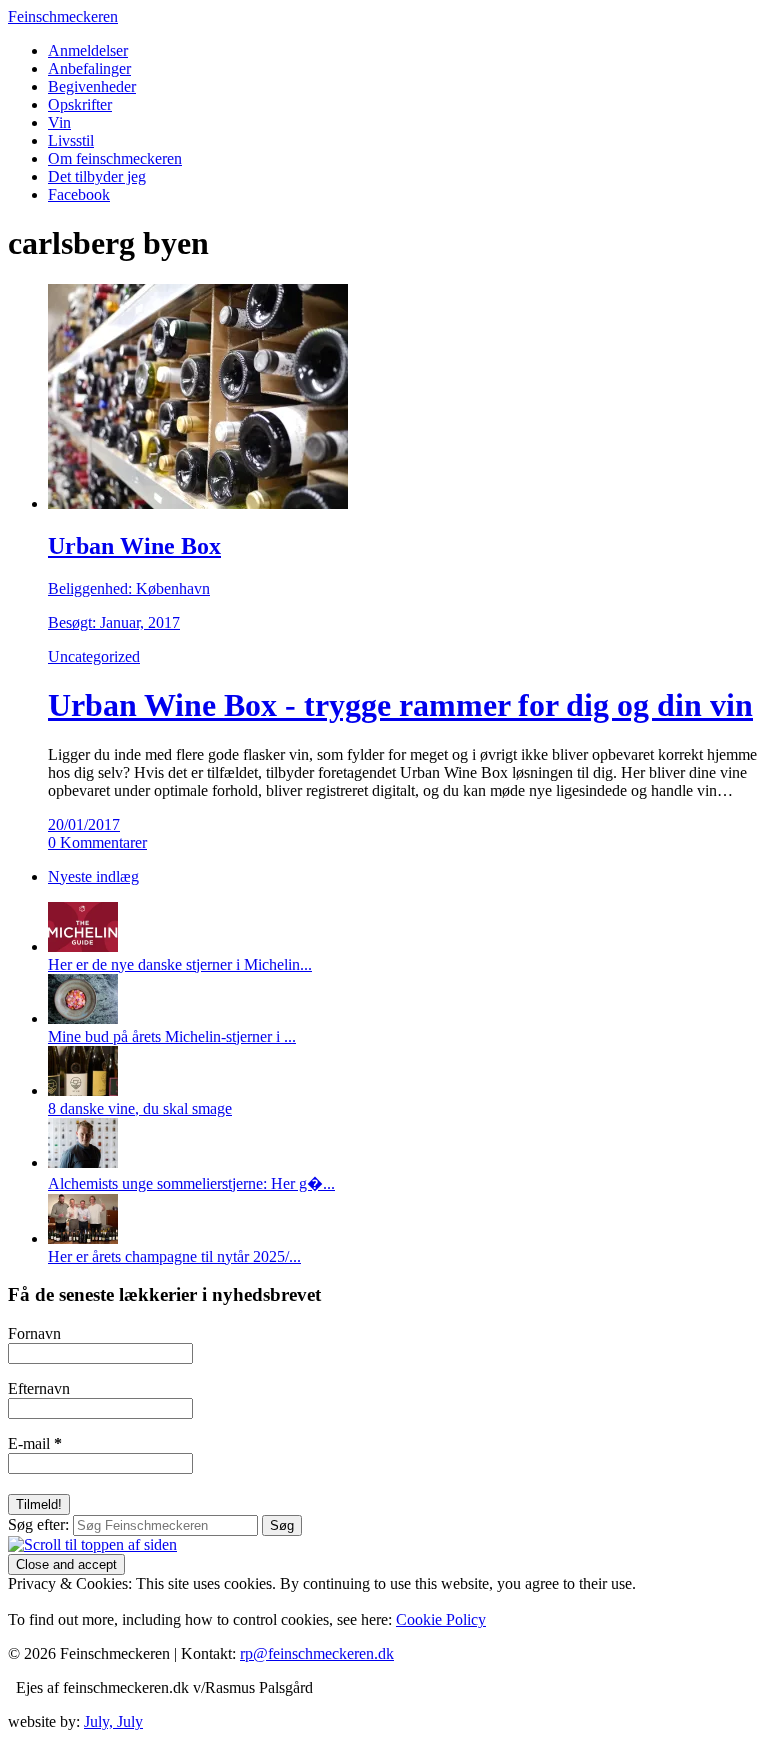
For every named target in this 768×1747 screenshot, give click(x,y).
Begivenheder (92, 86)
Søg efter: (38, 1524)
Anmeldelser (88, 50)
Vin (59, 122)
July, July (113, 1721)
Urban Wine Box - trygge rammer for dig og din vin (400, 705)
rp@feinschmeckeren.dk (317, 1653)
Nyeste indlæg (93, 876)
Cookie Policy (441, 1619)
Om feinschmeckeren (115, 158)
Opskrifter (80, 104)
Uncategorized (94, 656)
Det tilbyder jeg (97, 176)
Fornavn (34, 1333)
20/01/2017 (84, 824)
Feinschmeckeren (63, 16)
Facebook (79, 194)
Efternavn (39, 1388)
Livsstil (71, 140)
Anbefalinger (89, 68)
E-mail (35, 1443)
